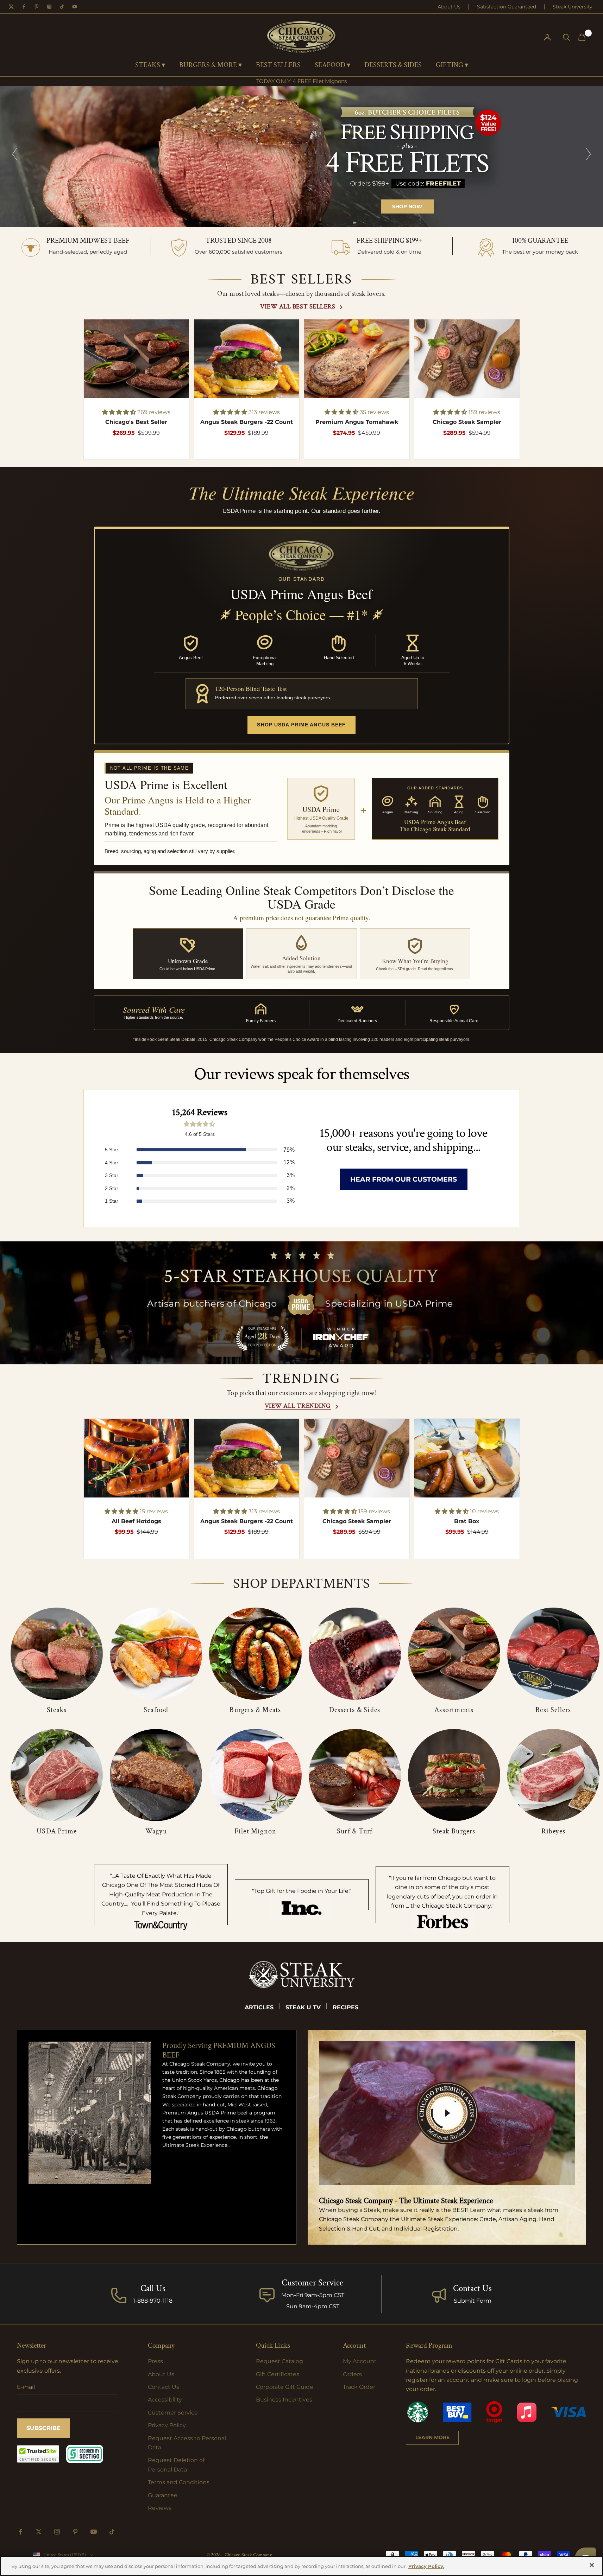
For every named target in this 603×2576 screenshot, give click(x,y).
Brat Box (467, 1521)
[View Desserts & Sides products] (355, 1654)
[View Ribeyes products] (553, 1775)
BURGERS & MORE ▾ (211, 65)
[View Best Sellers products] (553, 1654)
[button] (120, 412)
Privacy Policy (167, 2425)
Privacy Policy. (426, 2566)
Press (155, 2361)
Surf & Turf (355, 1831)
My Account (360, 2361)
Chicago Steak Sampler (467, 422)
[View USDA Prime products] (57, 1775)
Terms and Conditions (179, 2482)
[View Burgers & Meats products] (255, 1654)
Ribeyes (553, 1831)
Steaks (57, 1710)
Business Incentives (284, 2400)
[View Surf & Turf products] (355, 1775)
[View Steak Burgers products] (454, 1775)
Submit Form (473, 2301)
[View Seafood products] (156, 1654)
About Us (449, 7)
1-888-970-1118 (153, 2301)
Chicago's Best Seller (136, 422)
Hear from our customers (404, 1179)
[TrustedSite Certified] (38, 2454)
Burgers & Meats (255, 1710)
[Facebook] (24, 7)
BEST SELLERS (278, 65)
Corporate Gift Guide (285, 2387)
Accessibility (165, 2400)
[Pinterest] (37, 7)
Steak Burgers (454, 1831)
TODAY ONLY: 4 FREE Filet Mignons (301, 81)
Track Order (359, 2387)
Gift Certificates (278, 2374)
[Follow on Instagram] (57, 2532)
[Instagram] (49, 7)
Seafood (156, 1710)
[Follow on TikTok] (112, 2532)
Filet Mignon (255, 1831)
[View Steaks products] (57, 1654)
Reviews (160, 2508)
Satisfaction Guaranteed (507, 7)
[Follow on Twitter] (39, 2532)
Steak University (573, 7)
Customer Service (173, 2413)
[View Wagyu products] (156, 1775)
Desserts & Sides (355, 1710)
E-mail (26, 2387)
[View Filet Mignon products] (255, 1775)
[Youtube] (75, 7)
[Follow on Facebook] (20, 2532)
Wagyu (156, 1831)
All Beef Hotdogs (136, 1521)
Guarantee (163, 2495)
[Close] (592, 2565)
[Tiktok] (62, 7)
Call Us (153, 2288)
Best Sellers (553, 1710)
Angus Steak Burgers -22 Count (247, 422)
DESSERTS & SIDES (393, 65)
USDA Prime (57, 1831)
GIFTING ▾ (452, 65)
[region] (301, 157)
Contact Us (472, 2288)
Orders (352, 2374)
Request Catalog (279, 2361)
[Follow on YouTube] (94, 2532)
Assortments (454, 1710)
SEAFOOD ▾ (332, 65)
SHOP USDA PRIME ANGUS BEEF (301, 725)
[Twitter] (11, 7)
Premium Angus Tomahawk (357, 422)
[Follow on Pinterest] (75, 2532)
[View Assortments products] (454, 1654)
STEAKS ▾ (150, 65)
